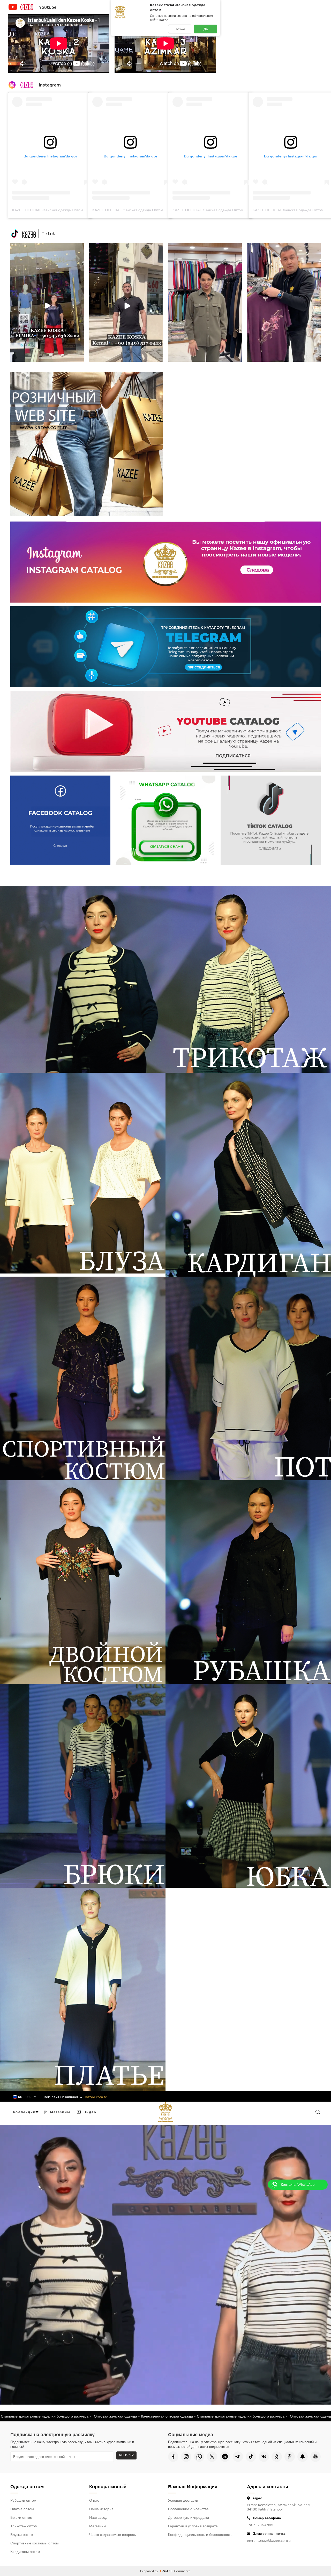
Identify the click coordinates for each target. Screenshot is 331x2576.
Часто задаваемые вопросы (113, 2534)
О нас (94, 2500)
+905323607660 (261, 2525)
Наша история (101, 2509)
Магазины (60, 2112)
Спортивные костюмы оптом (35, 2543)
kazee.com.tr (96, 2097)
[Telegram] (238, 2457)
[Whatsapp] (199, 2457)
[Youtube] (315, 2457)
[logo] (165, 2112)
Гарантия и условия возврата (193, 2526)
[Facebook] (173, 2457)
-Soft (165, 2571)
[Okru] (277, 2457)
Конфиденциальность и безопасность (200, 2534)
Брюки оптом (21, 2517)
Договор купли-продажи (189, 2517)
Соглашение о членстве (188, 2509)
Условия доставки (183, 2500)
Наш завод (98, 2517)
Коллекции (24, 2112)
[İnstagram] (186, 2457)
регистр (126, 2455)
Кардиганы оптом (25, 2552)
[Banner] (47, 302)
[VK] (264, 2457)
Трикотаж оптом (24, 2526)
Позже (180, 29)
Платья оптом (22, 2509)
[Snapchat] (303, 2457)
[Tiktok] (251, 2457)
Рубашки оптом (23, 2500)
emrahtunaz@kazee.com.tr (269, 2540)
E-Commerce (180, 2571)
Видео (90, 2112)
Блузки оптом (22, 2534)
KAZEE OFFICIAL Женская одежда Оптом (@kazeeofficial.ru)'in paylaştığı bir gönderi (83, 210)
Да (206, 29)
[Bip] (225, 2457)
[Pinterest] (290, 2457)
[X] (212, 2457)
